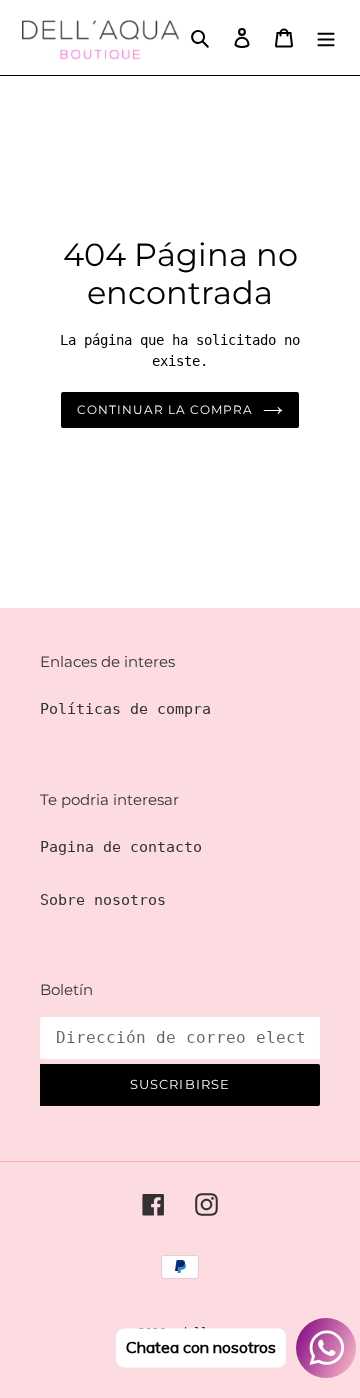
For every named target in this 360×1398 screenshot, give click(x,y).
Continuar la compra (164, 409)
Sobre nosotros (103, 900)
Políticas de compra (125, 709)
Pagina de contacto (121, 847)
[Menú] (326, 37)
